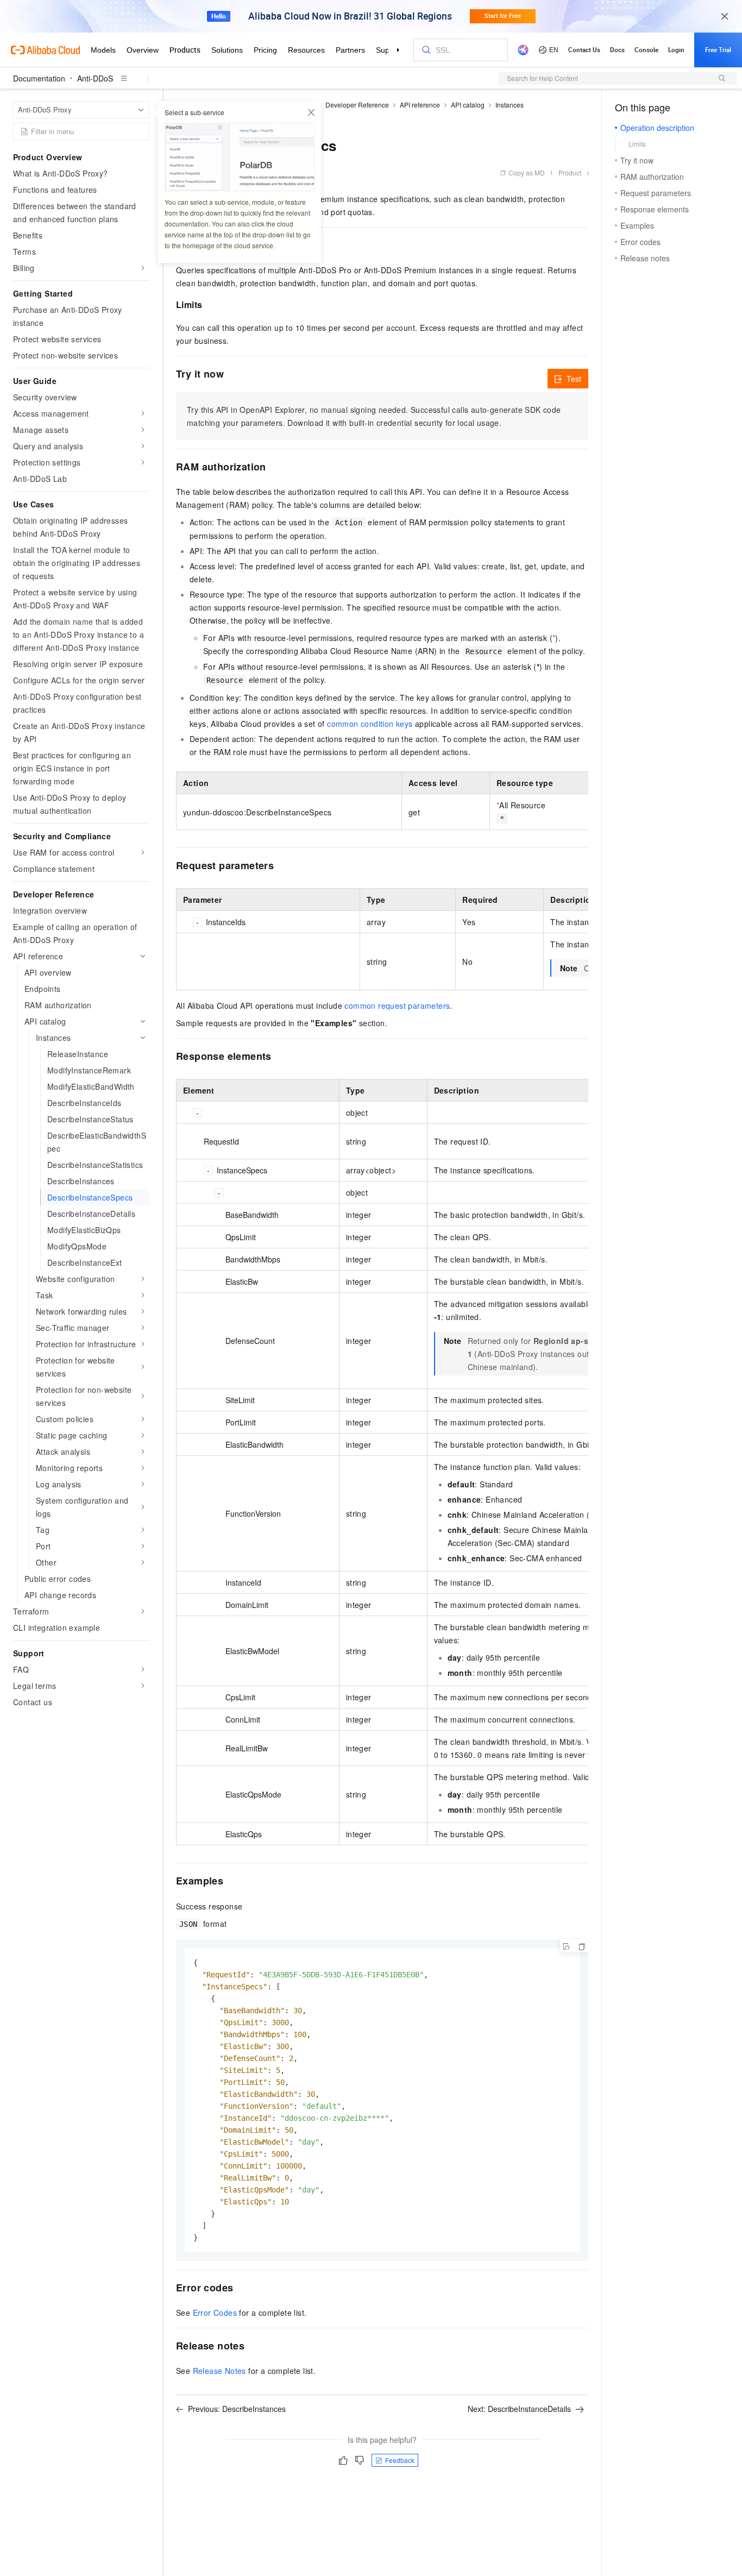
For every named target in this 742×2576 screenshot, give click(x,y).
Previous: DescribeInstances (237, 2409)
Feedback (400, 2460)
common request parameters (397, 1006)
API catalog (468, 105)
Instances (510, 105)
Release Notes (219, 2371)
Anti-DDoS (95, 78)
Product (570, 172)
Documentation (39, 78)
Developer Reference (357, 105)
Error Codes (215, 2313)
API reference (420, 105)
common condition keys (370, 724)
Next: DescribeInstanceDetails (519, 2409)
